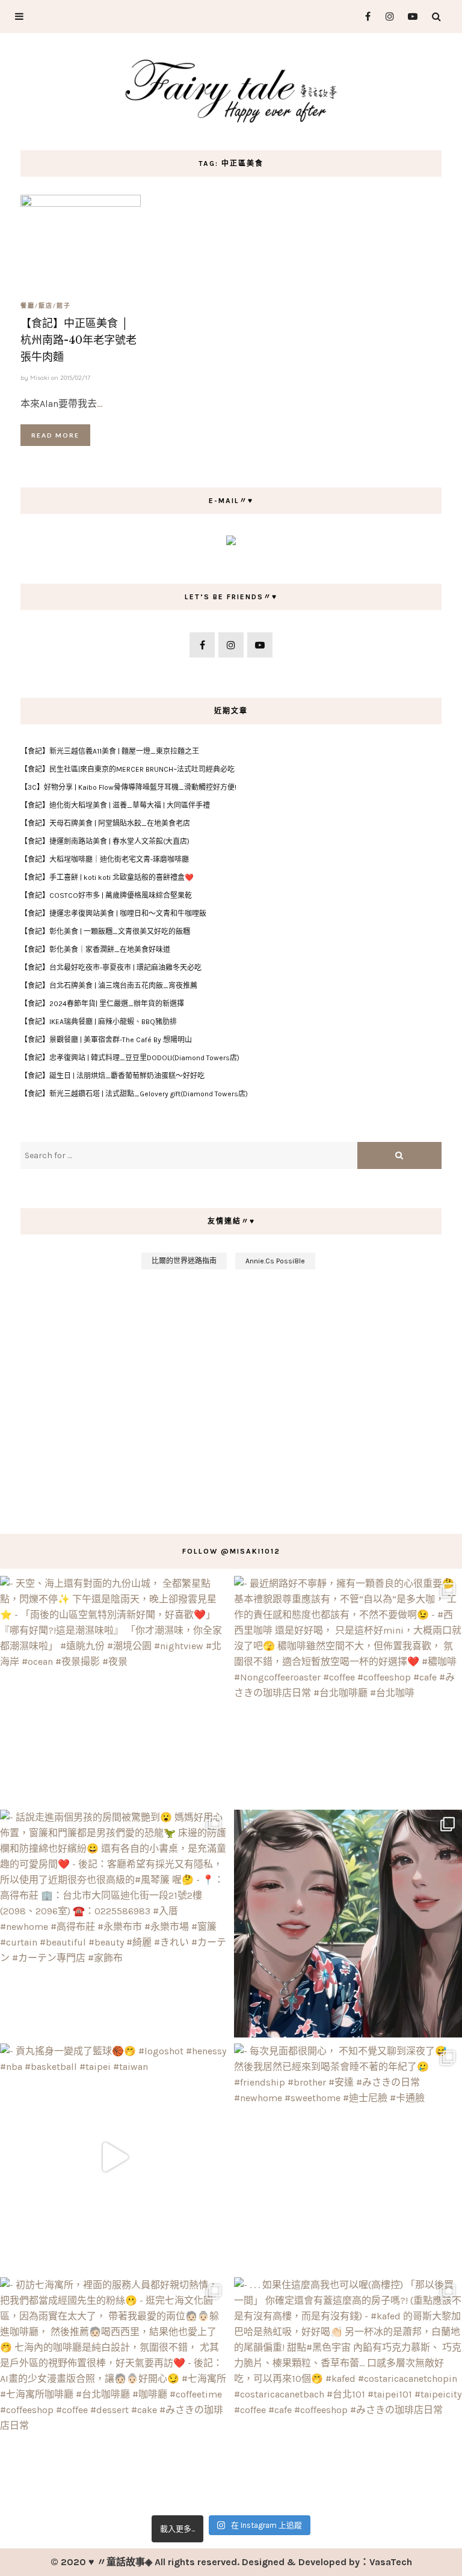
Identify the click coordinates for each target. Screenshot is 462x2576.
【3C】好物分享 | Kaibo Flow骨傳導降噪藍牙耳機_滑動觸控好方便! (128, 787)
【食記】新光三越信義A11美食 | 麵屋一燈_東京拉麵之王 (110, 751)
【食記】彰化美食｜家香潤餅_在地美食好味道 (95, 950)
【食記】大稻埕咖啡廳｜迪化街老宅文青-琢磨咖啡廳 (105, 859)
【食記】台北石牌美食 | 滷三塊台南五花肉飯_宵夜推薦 (109, 986)
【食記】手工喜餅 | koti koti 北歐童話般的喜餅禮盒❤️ (107, 877)
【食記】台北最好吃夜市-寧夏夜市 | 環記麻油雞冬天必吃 (111, 968)
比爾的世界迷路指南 (184, 1261)
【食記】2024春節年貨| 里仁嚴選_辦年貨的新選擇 (102, 1004)
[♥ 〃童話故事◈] (231, 89)
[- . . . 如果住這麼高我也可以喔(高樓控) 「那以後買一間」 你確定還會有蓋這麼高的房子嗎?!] (348, 2391)
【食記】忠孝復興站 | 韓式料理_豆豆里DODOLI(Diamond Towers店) (130, 1058)
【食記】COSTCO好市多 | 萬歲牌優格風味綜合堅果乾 (106, 896)
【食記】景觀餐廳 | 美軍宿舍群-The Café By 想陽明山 (106, 1040)
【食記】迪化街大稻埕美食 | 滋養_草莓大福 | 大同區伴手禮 (115, 805)
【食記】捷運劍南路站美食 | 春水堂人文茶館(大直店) (105, 841)
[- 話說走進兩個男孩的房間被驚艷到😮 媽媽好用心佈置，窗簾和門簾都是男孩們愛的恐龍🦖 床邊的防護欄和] (114, 1924)
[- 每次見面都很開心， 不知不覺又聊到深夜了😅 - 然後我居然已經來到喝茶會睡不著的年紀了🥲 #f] (348, 2157)
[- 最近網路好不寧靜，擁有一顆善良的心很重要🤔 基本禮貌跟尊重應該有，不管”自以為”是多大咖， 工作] (348, 1690)
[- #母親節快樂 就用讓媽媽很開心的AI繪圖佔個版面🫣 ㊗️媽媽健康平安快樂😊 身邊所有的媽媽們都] (348, 1924)
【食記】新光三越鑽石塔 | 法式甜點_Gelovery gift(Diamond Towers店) (134, 1094)
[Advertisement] (231, 1396)
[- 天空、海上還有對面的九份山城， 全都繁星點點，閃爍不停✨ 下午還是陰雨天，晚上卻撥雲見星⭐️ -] (114, 1690)
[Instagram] (387, 17)
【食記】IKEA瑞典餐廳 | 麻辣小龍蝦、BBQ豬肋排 (99, 1022)
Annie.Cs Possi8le (275, 1261)
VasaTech (391, 2562)
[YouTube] (410, 17)
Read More (55, 435)
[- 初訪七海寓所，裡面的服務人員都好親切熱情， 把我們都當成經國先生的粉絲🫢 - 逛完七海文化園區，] (114, 2391)
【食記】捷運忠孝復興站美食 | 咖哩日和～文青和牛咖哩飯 (113, 914)
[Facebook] (363, 17)
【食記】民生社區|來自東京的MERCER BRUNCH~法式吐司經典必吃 (128, 769)
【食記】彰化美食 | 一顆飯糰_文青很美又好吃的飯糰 (105, 932)
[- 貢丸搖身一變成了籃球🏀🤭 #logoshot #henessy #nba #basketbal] (114, 2157)
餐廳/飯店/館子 (46, 305)
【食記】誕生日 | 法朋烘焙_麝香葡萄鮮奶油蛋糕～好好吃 (112, 1076)
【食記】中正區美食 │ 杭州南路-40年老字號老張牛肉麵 (79, 340)
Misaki (40, 378)
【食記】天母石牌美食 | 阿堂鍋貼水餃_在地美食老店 (105, 823)
